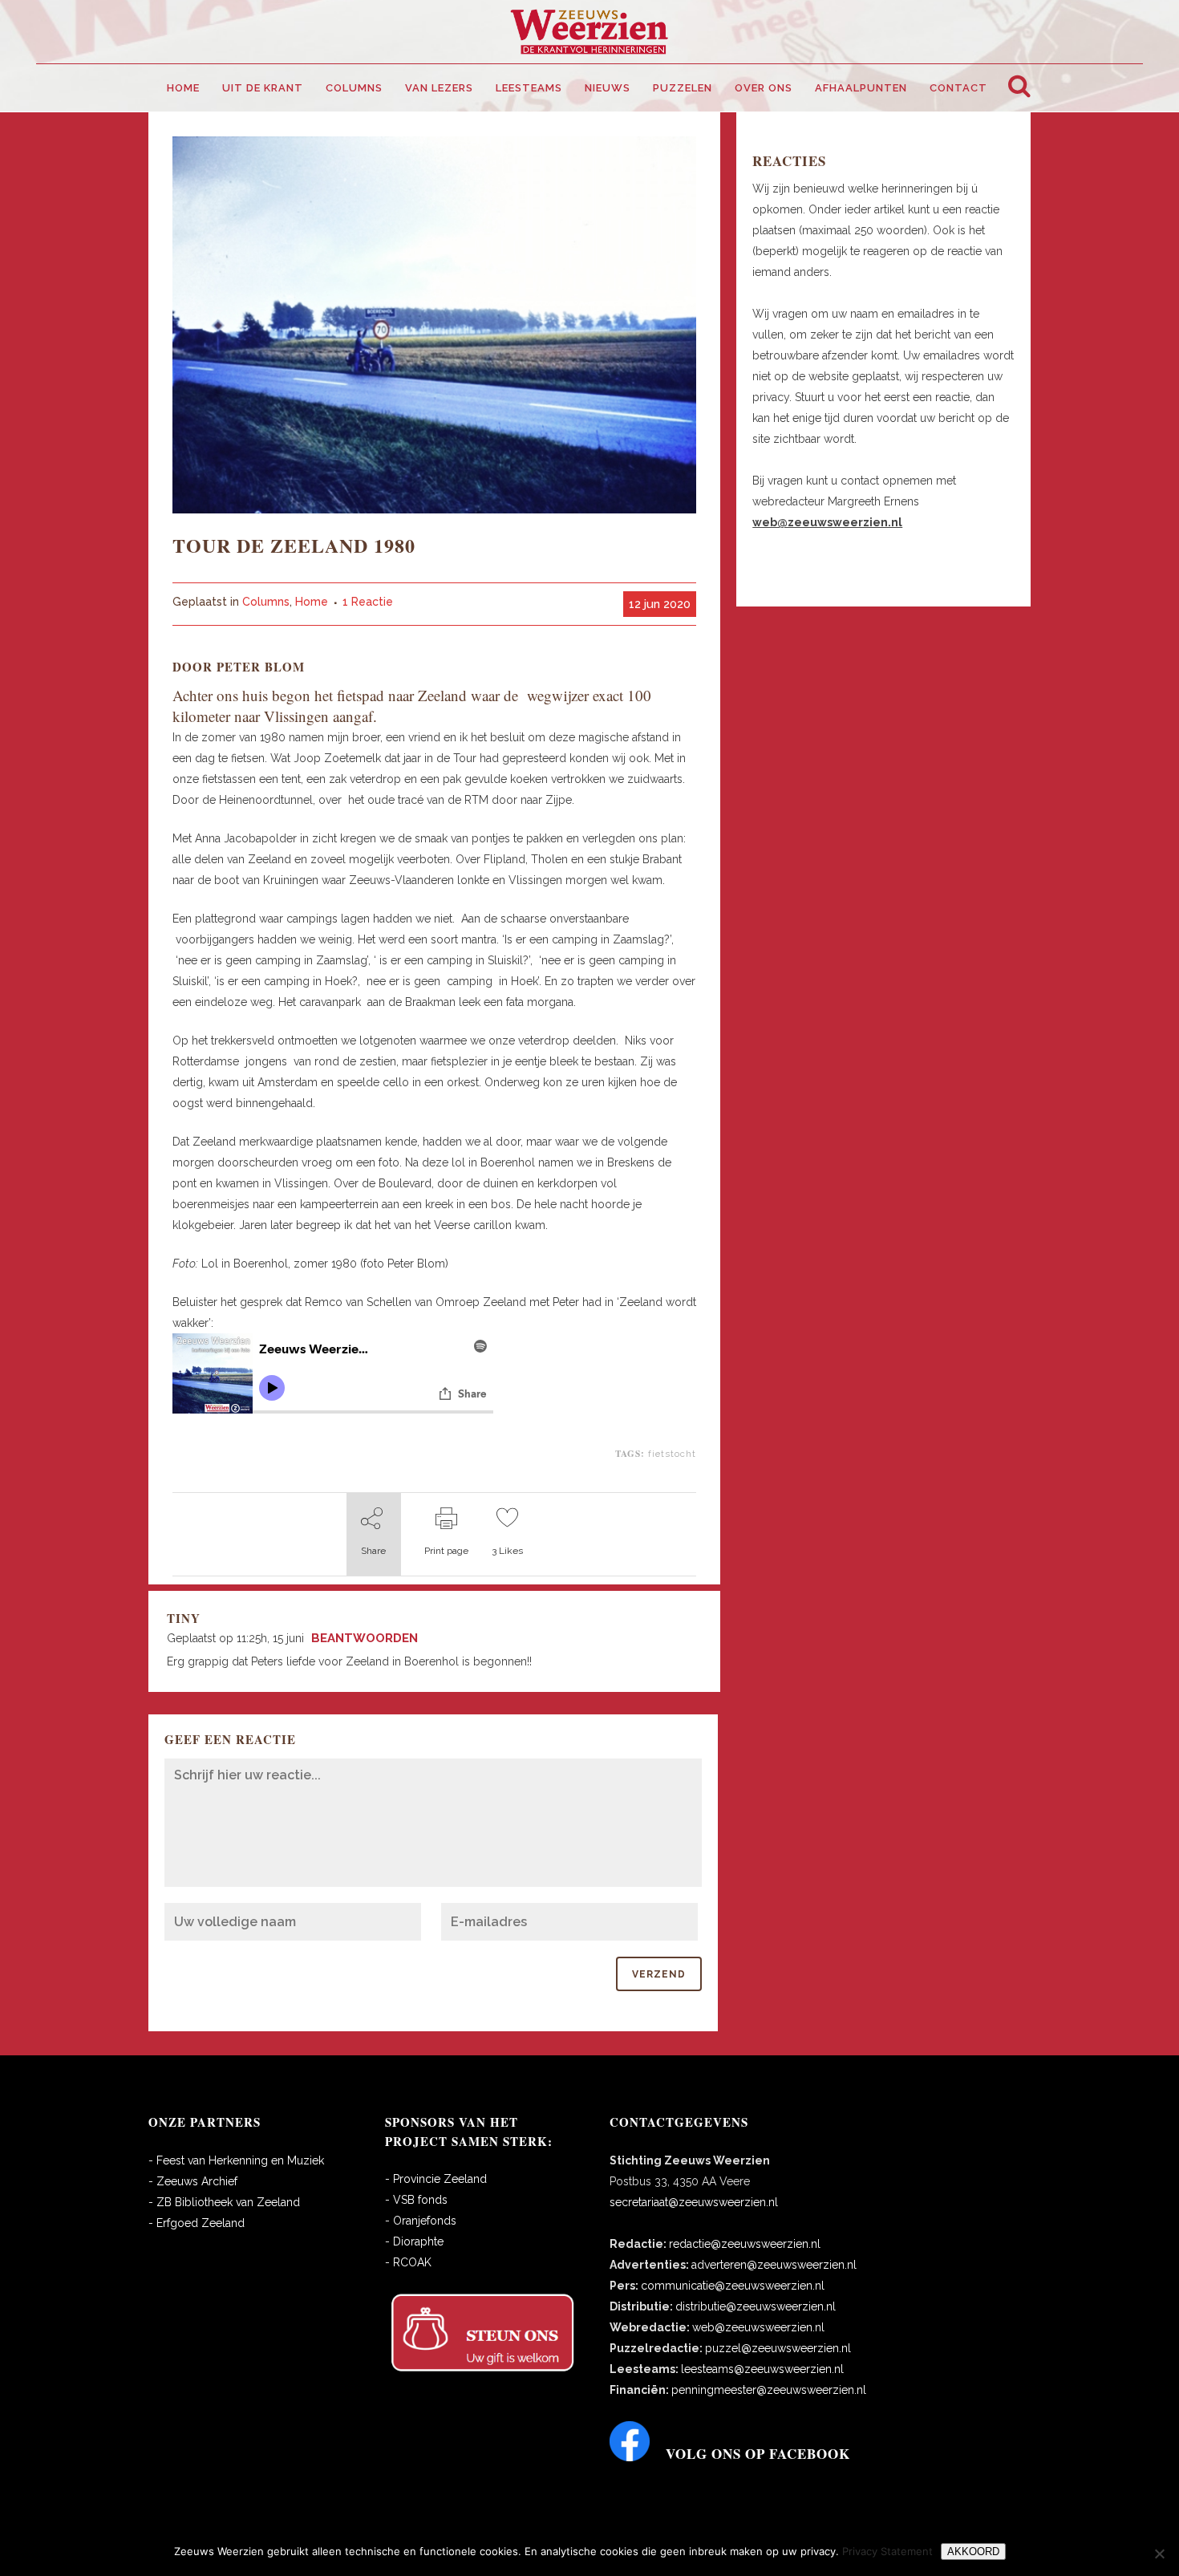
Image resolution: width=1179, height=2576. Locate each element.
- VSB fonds (416, 2200)
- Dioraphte (414, 2241)
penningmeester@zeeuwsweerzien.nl (769, 2390)
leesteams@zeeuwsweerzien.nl (762, 2369)
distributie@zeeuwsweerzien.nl (756, 2306)
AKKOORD (973, 2552)
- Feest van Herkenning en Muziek (236, 2160)
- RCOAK (408, 2262)
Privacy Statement (887, 2551)
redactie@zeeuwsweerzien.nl (745, 2244)
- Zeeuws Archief (193, 2181)
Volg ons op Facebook (758, 2454)
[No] (1159, 2554)
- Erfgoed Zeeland (196, 2223)
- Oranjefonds (421, 2221)
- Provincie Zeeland (436, 2179)
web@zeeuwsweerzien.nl (758, 2327)
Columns (266, 602)
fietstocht (672, 1454)
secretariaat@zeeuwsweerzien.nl (694, 2202)
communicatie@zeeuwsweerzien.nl (733, 2286)
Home (312, 602)
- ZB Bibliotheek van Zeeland (224, 2202)
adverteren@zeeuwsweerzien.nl (774, 2265)
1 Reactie (368, 602)
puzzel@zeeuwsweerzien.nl (778, 2348)
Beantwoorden (365, 1638)
